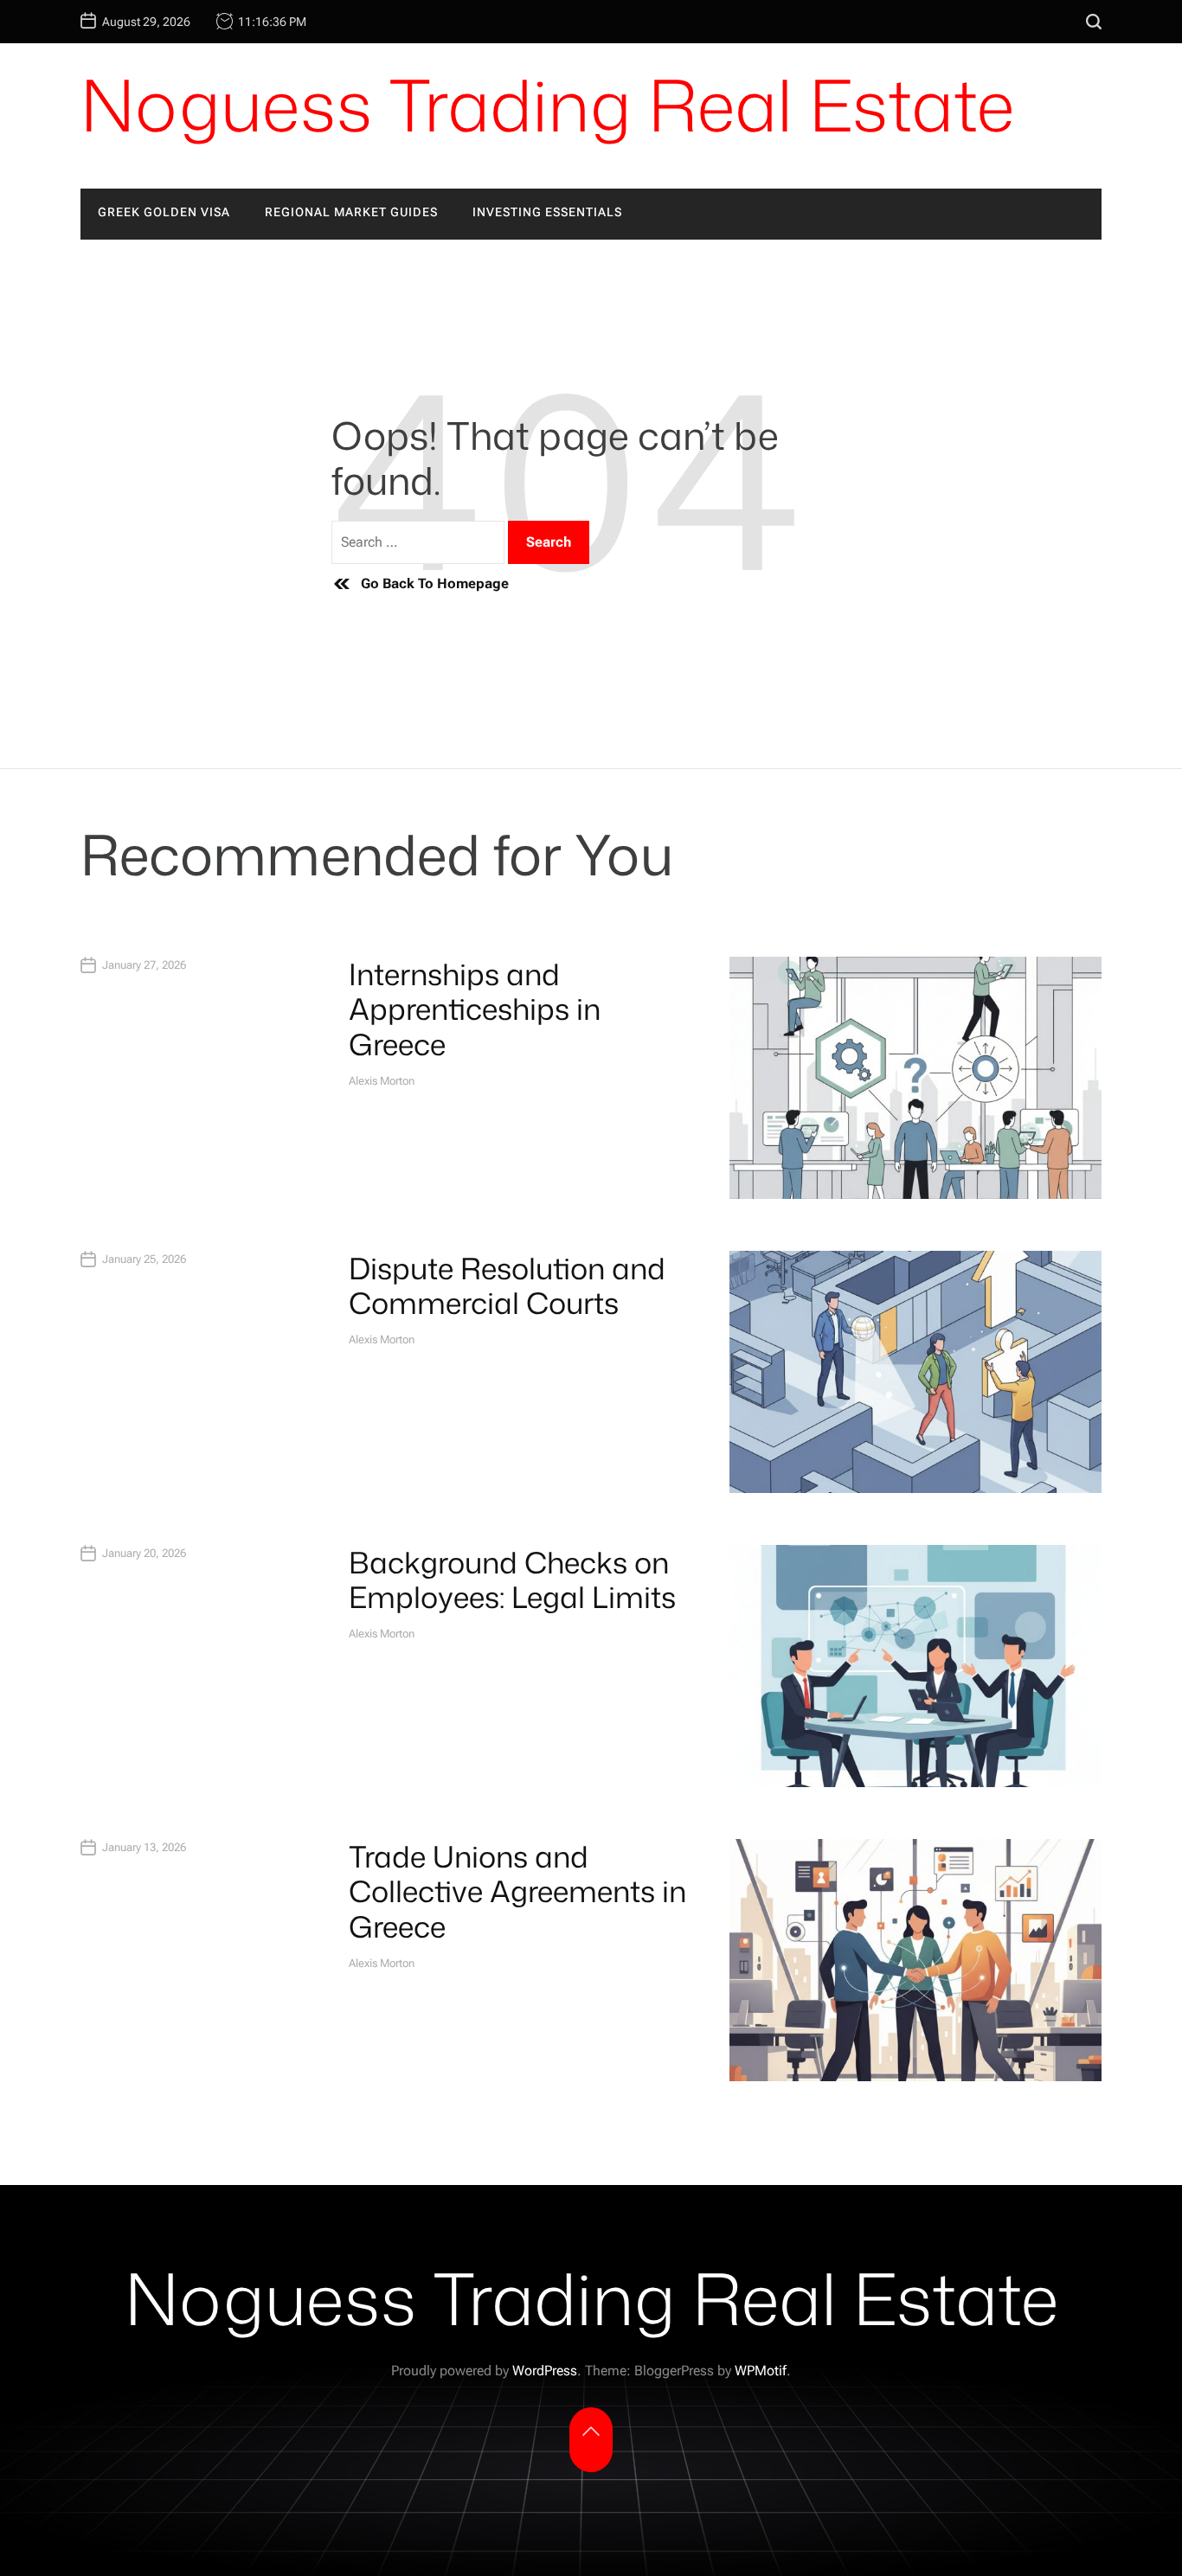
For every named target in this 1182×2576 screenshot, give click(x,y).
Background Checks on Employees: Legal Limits (512, 1580)
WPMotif (761, 2371)
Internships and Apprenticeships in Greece (475, 1009)
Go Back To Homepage (435, 583)
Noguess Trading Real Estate (547, 105)
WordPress (545, 2371)
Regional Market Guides (351, 212)
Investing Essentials (547, 212)
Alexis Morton (382, 1081)
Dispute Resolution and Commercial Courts (507, 1286)
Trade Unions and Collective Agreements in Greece (517, 1892)
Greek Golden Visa (164, 212)
